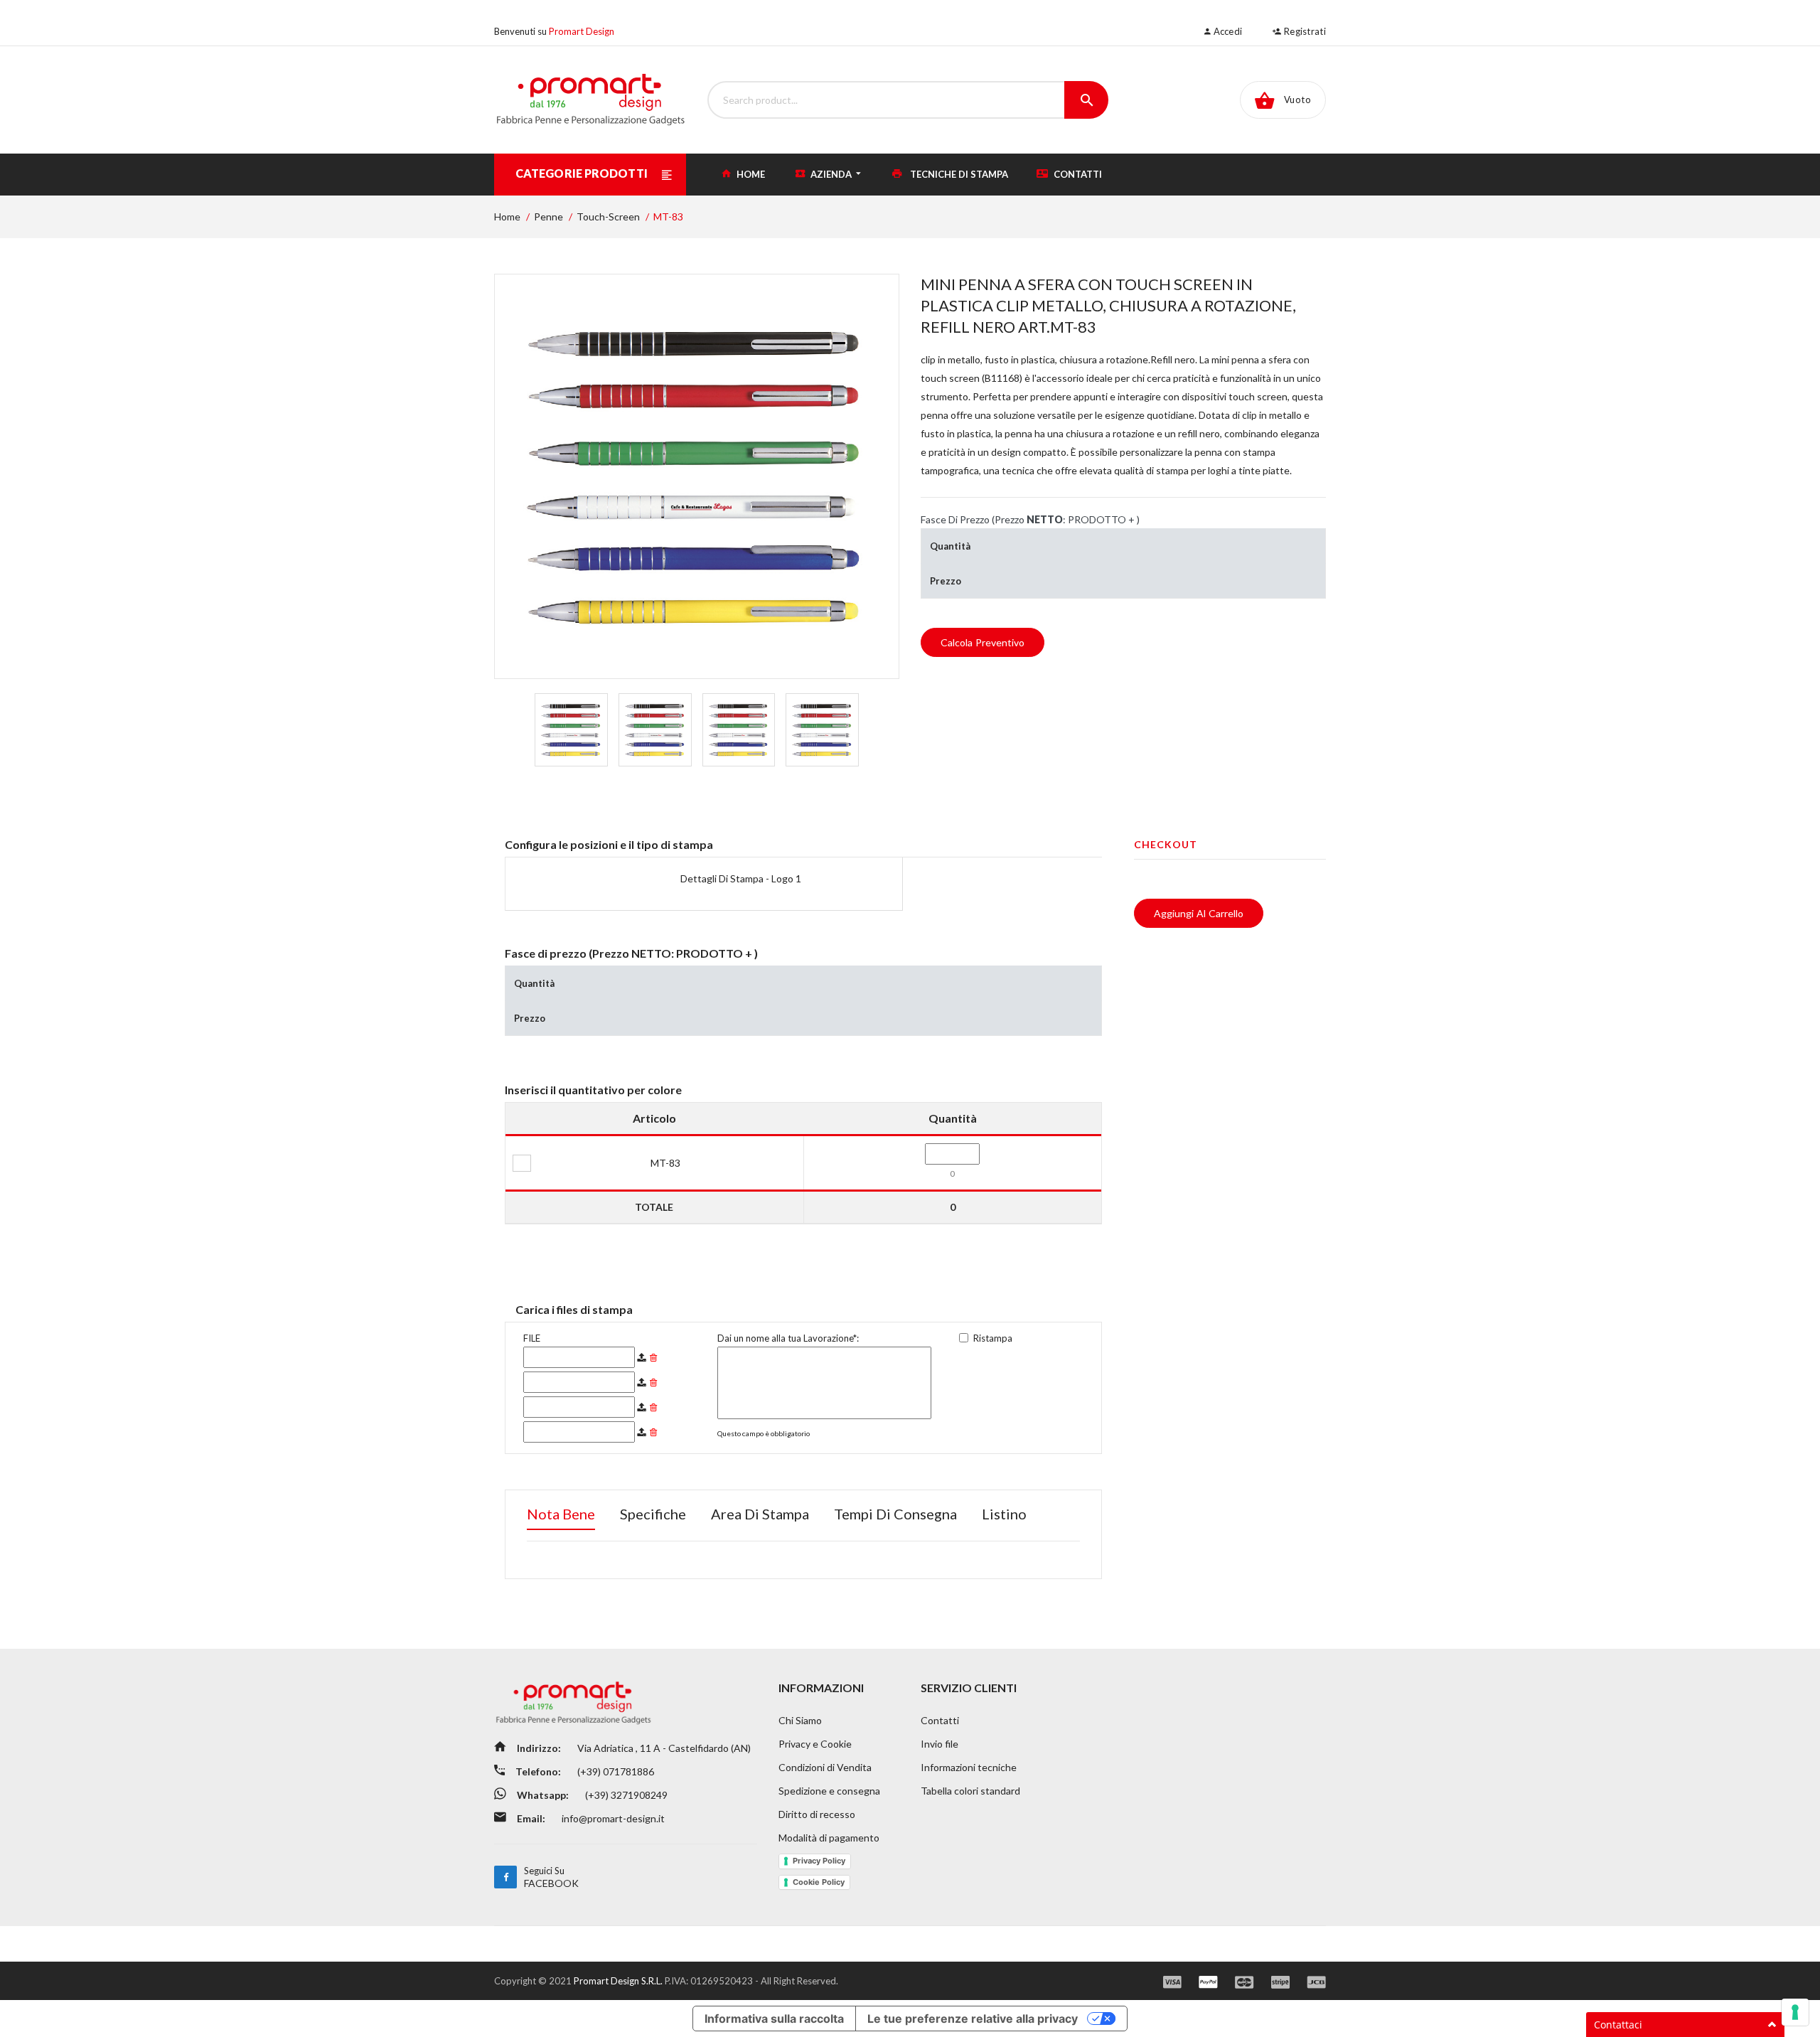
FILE (532, 1338)
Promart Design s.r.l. (619, 1981)
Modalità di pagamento (829, 1838)
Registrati (1304, 31)
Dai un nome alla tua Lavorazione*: (788, 1338)
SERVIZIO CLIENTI (969, 1688)
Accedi (1226, 31)
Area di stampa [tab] (760, 1514)
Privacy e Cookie (815, 1744)
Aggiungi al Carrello (1199, 913)
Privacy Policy (819, 1861)
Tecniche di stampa (958, 174)
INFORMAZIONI (821, 1688)
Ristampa (993, 1338)
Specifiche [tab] (653, 1514)
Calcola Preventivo (983, 642)
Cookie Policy (819, 1882)
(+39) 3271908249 (625, 1795)
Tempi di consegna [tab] (895, 1514)
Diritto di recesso (817, 1814)
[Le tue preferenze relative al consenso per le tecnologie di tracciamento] (1795, 2012)
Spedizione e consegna (829, 1791)
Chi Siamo (800, 1720)
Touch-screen (608, 216)
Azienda (831, 174)
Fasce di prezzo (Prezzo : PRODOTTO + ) (1030, 519)
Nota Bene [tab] (561, 1514)
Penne (548, 216)
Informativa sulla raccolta (774, 2019)
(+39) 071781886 (615, 1771)
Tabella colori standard (970, 1791)
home (750, 174)
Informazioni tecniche (969, 1767)
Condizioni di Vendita (825, 1767)
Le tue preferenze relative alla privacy (973, 2019)
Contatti (1077, 174)
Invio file (940, 1744)
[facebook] (505, 1877)
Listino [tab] (1004, 1514)
